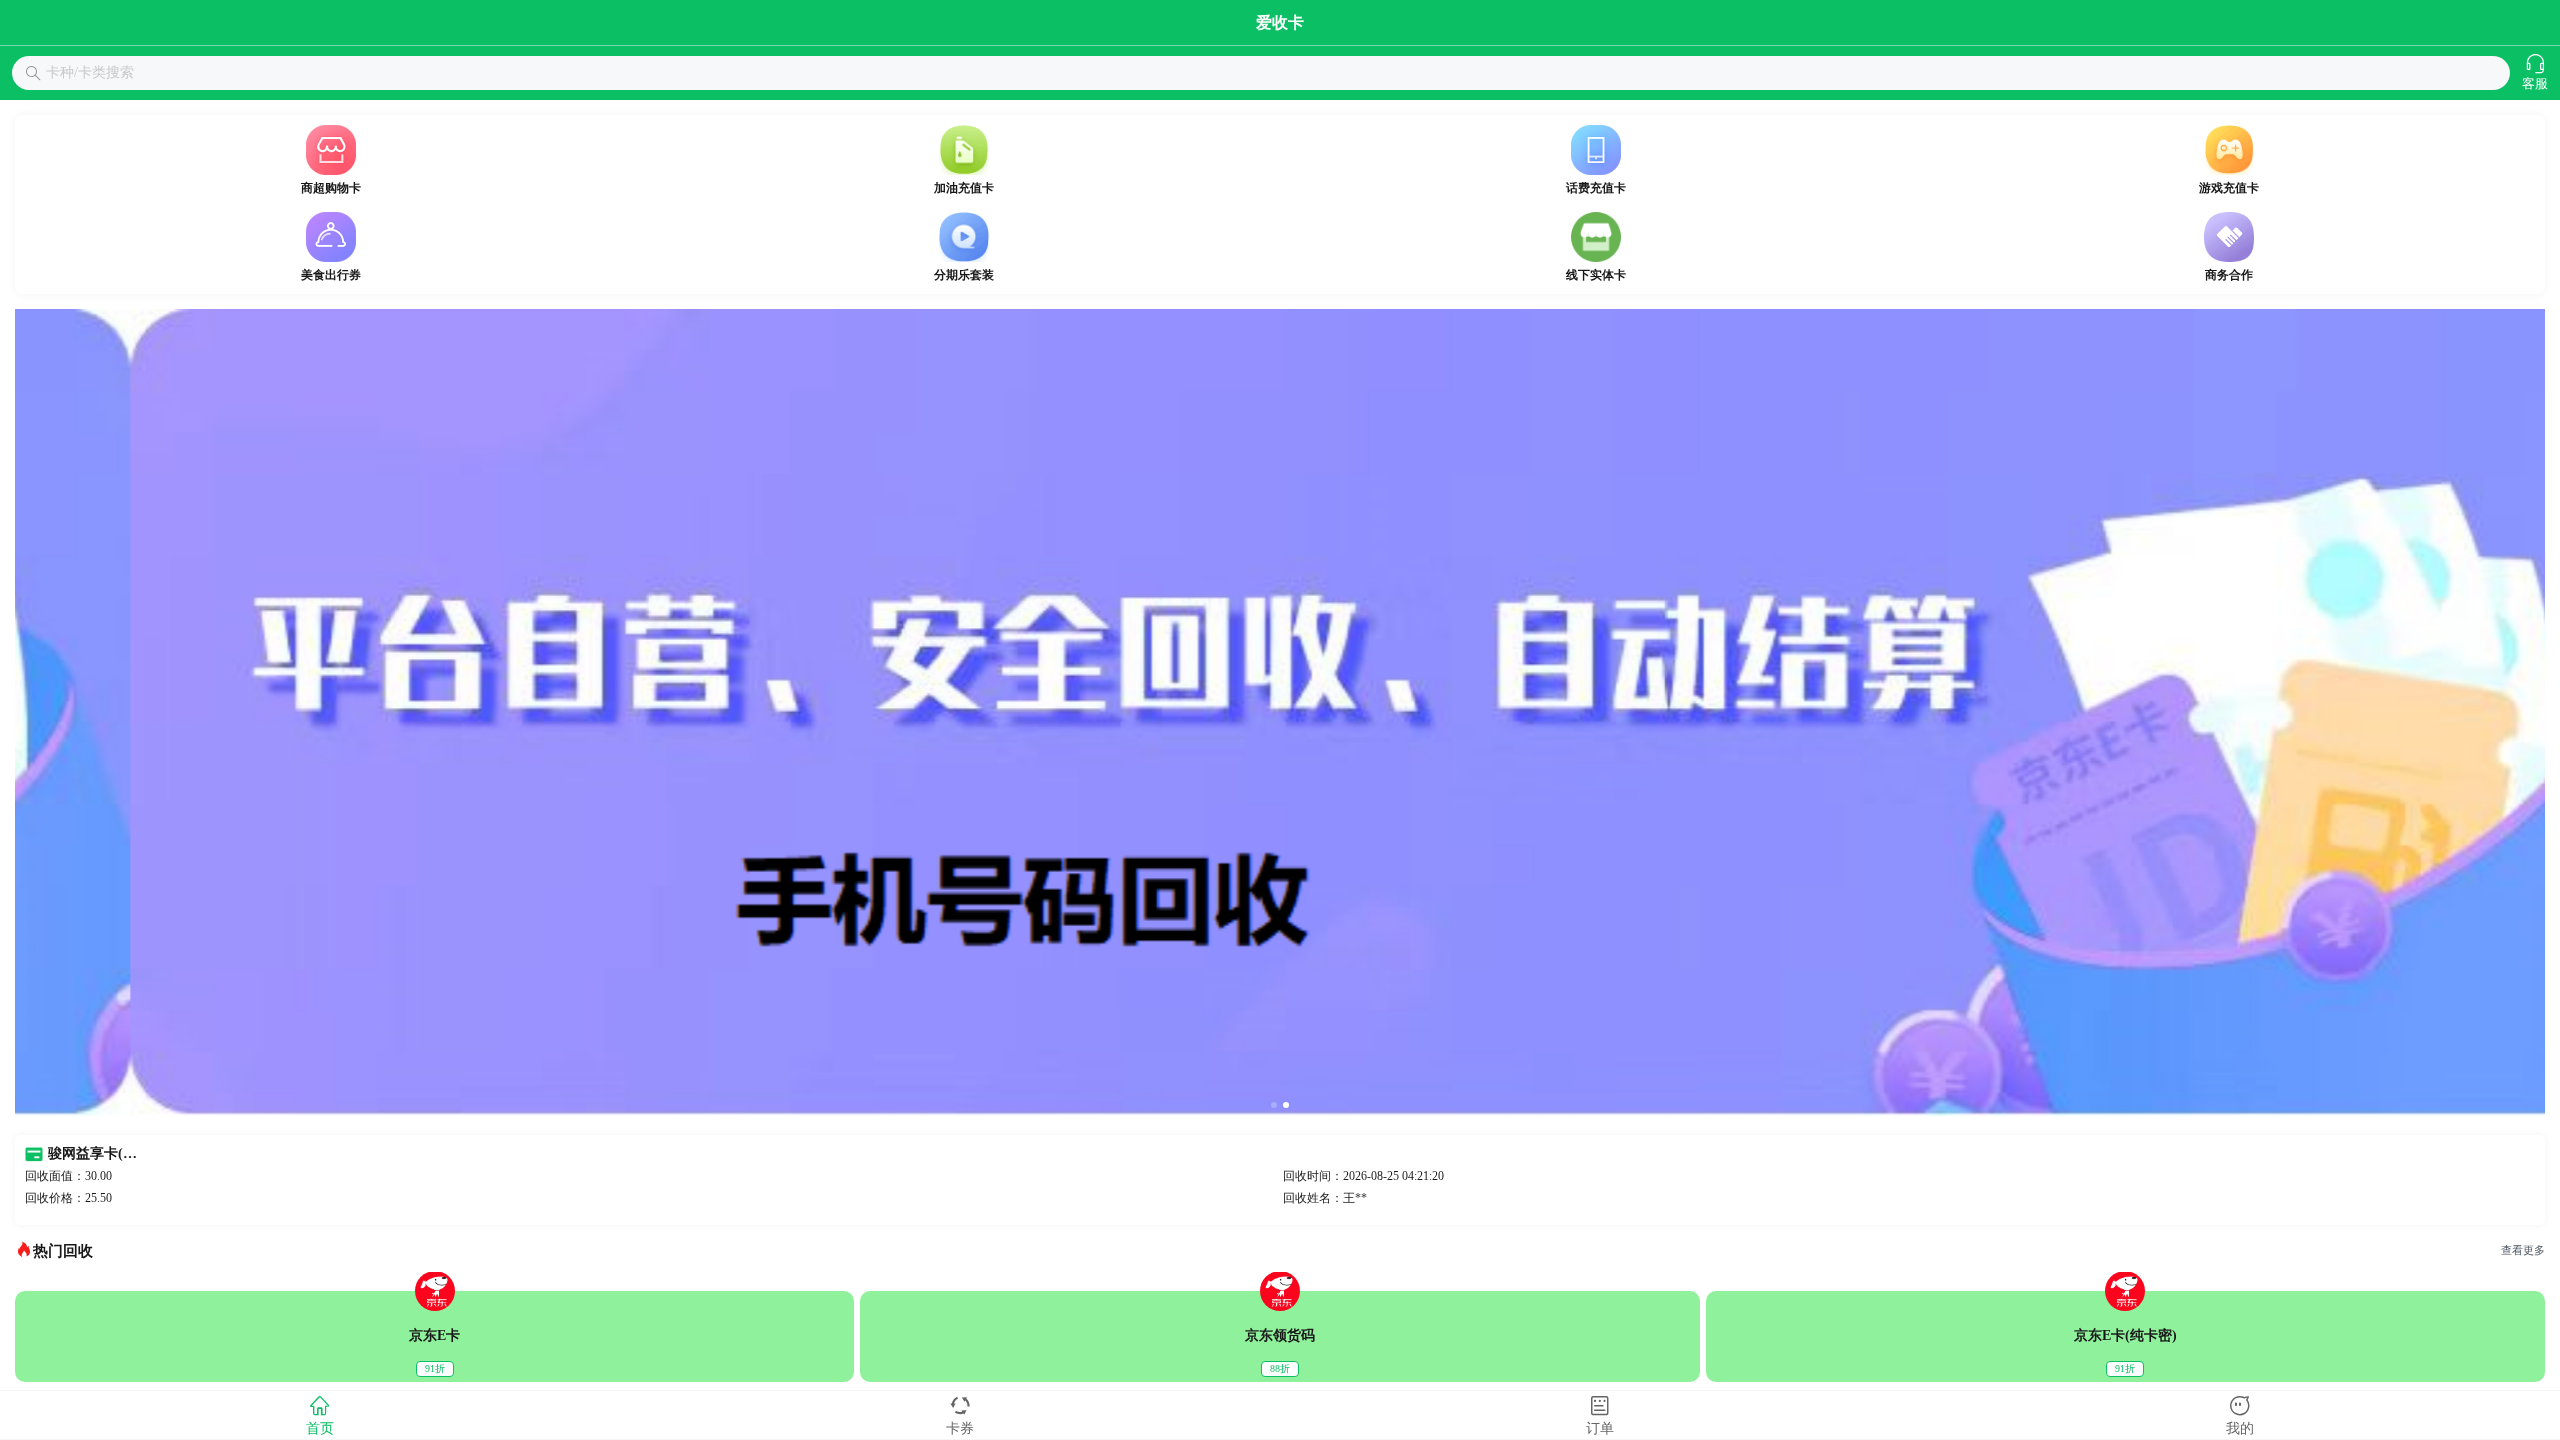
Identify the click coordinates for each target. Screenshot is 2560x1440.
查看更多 (2523, 1250)
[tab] (320, 1415)
